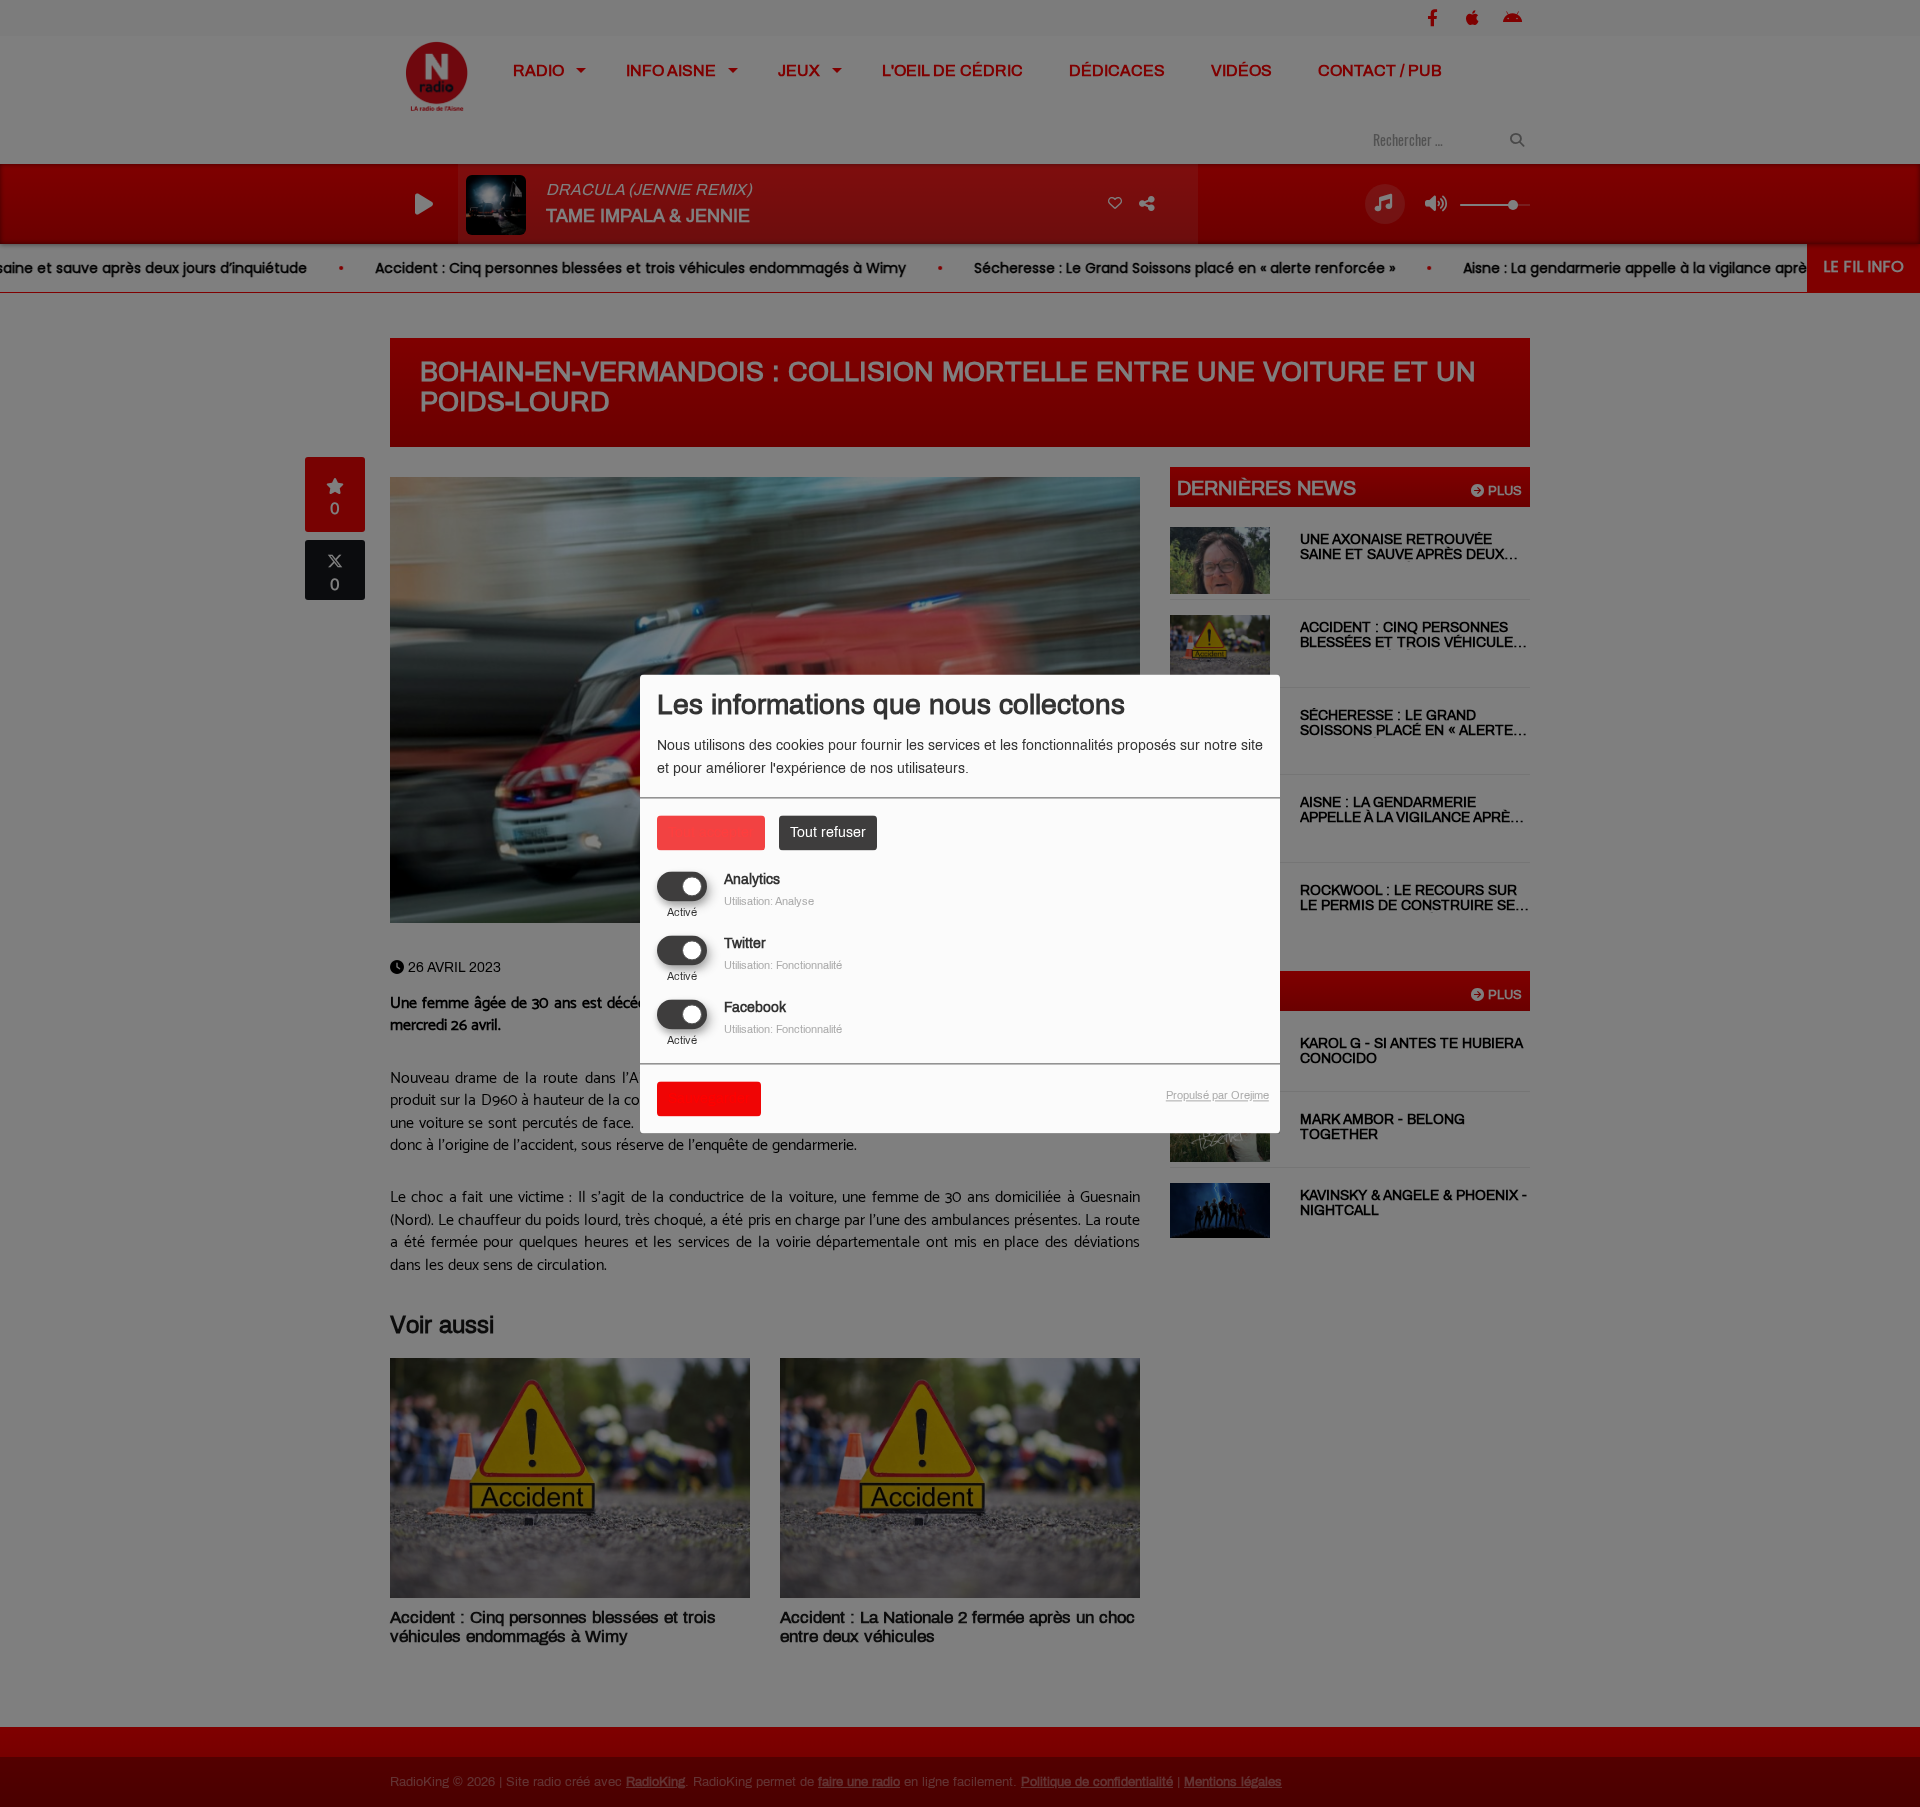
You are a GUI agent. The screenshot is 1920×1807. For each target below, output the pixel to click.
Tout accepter (711, 832)
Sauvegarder (709, 1098)
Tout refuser (828, 832)
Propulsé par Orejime (1217, 1095)
